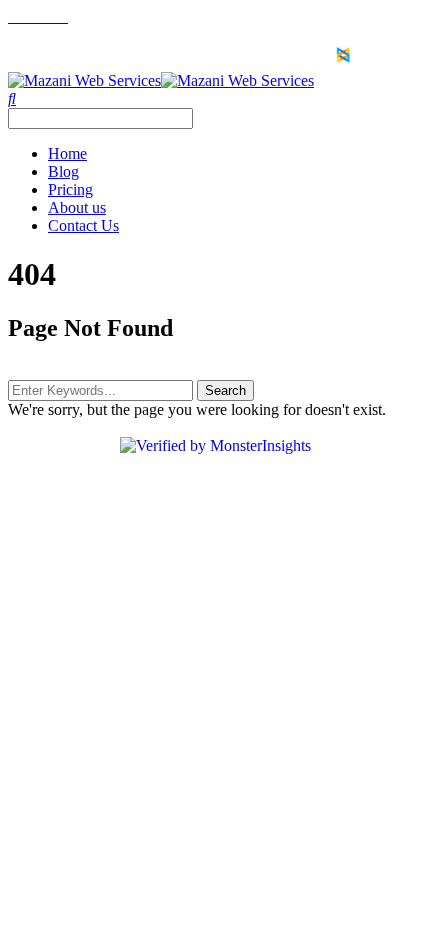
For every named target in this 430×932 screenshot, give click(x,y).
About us (77, 207)
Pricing (70, 189)
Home (67, 153)
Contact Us (83, 225)
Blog (63, 171)
